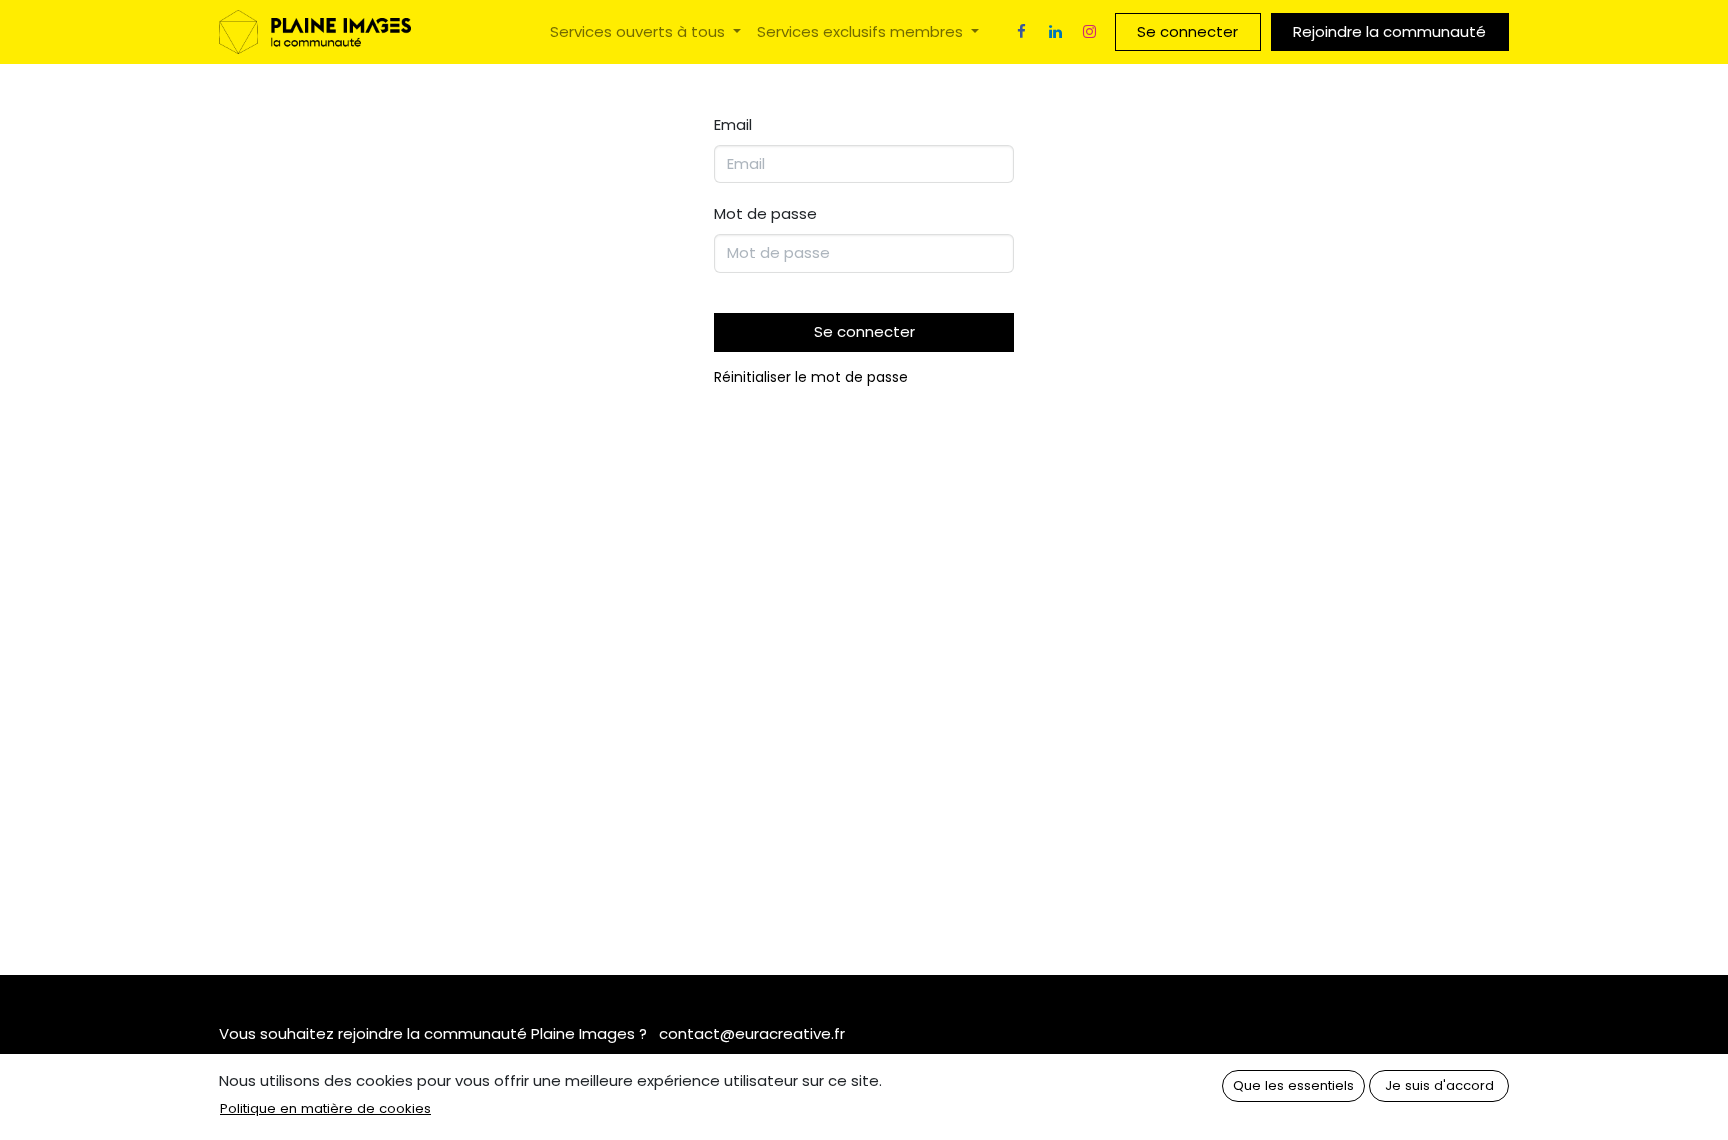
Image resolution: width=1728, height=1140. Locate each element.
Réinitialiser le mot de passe (811, 377)
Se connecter (1187, 31)
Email (733, 124)
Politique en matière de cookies (325, 1108)
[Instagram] (1090, 32)
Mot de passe (765, 213)
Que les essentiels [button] (1293, 1085)
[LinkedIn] (1056, 32)
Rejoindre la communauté (1389, 31)
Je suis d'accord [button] (1439, 1085)
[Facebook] (1022, 32)
